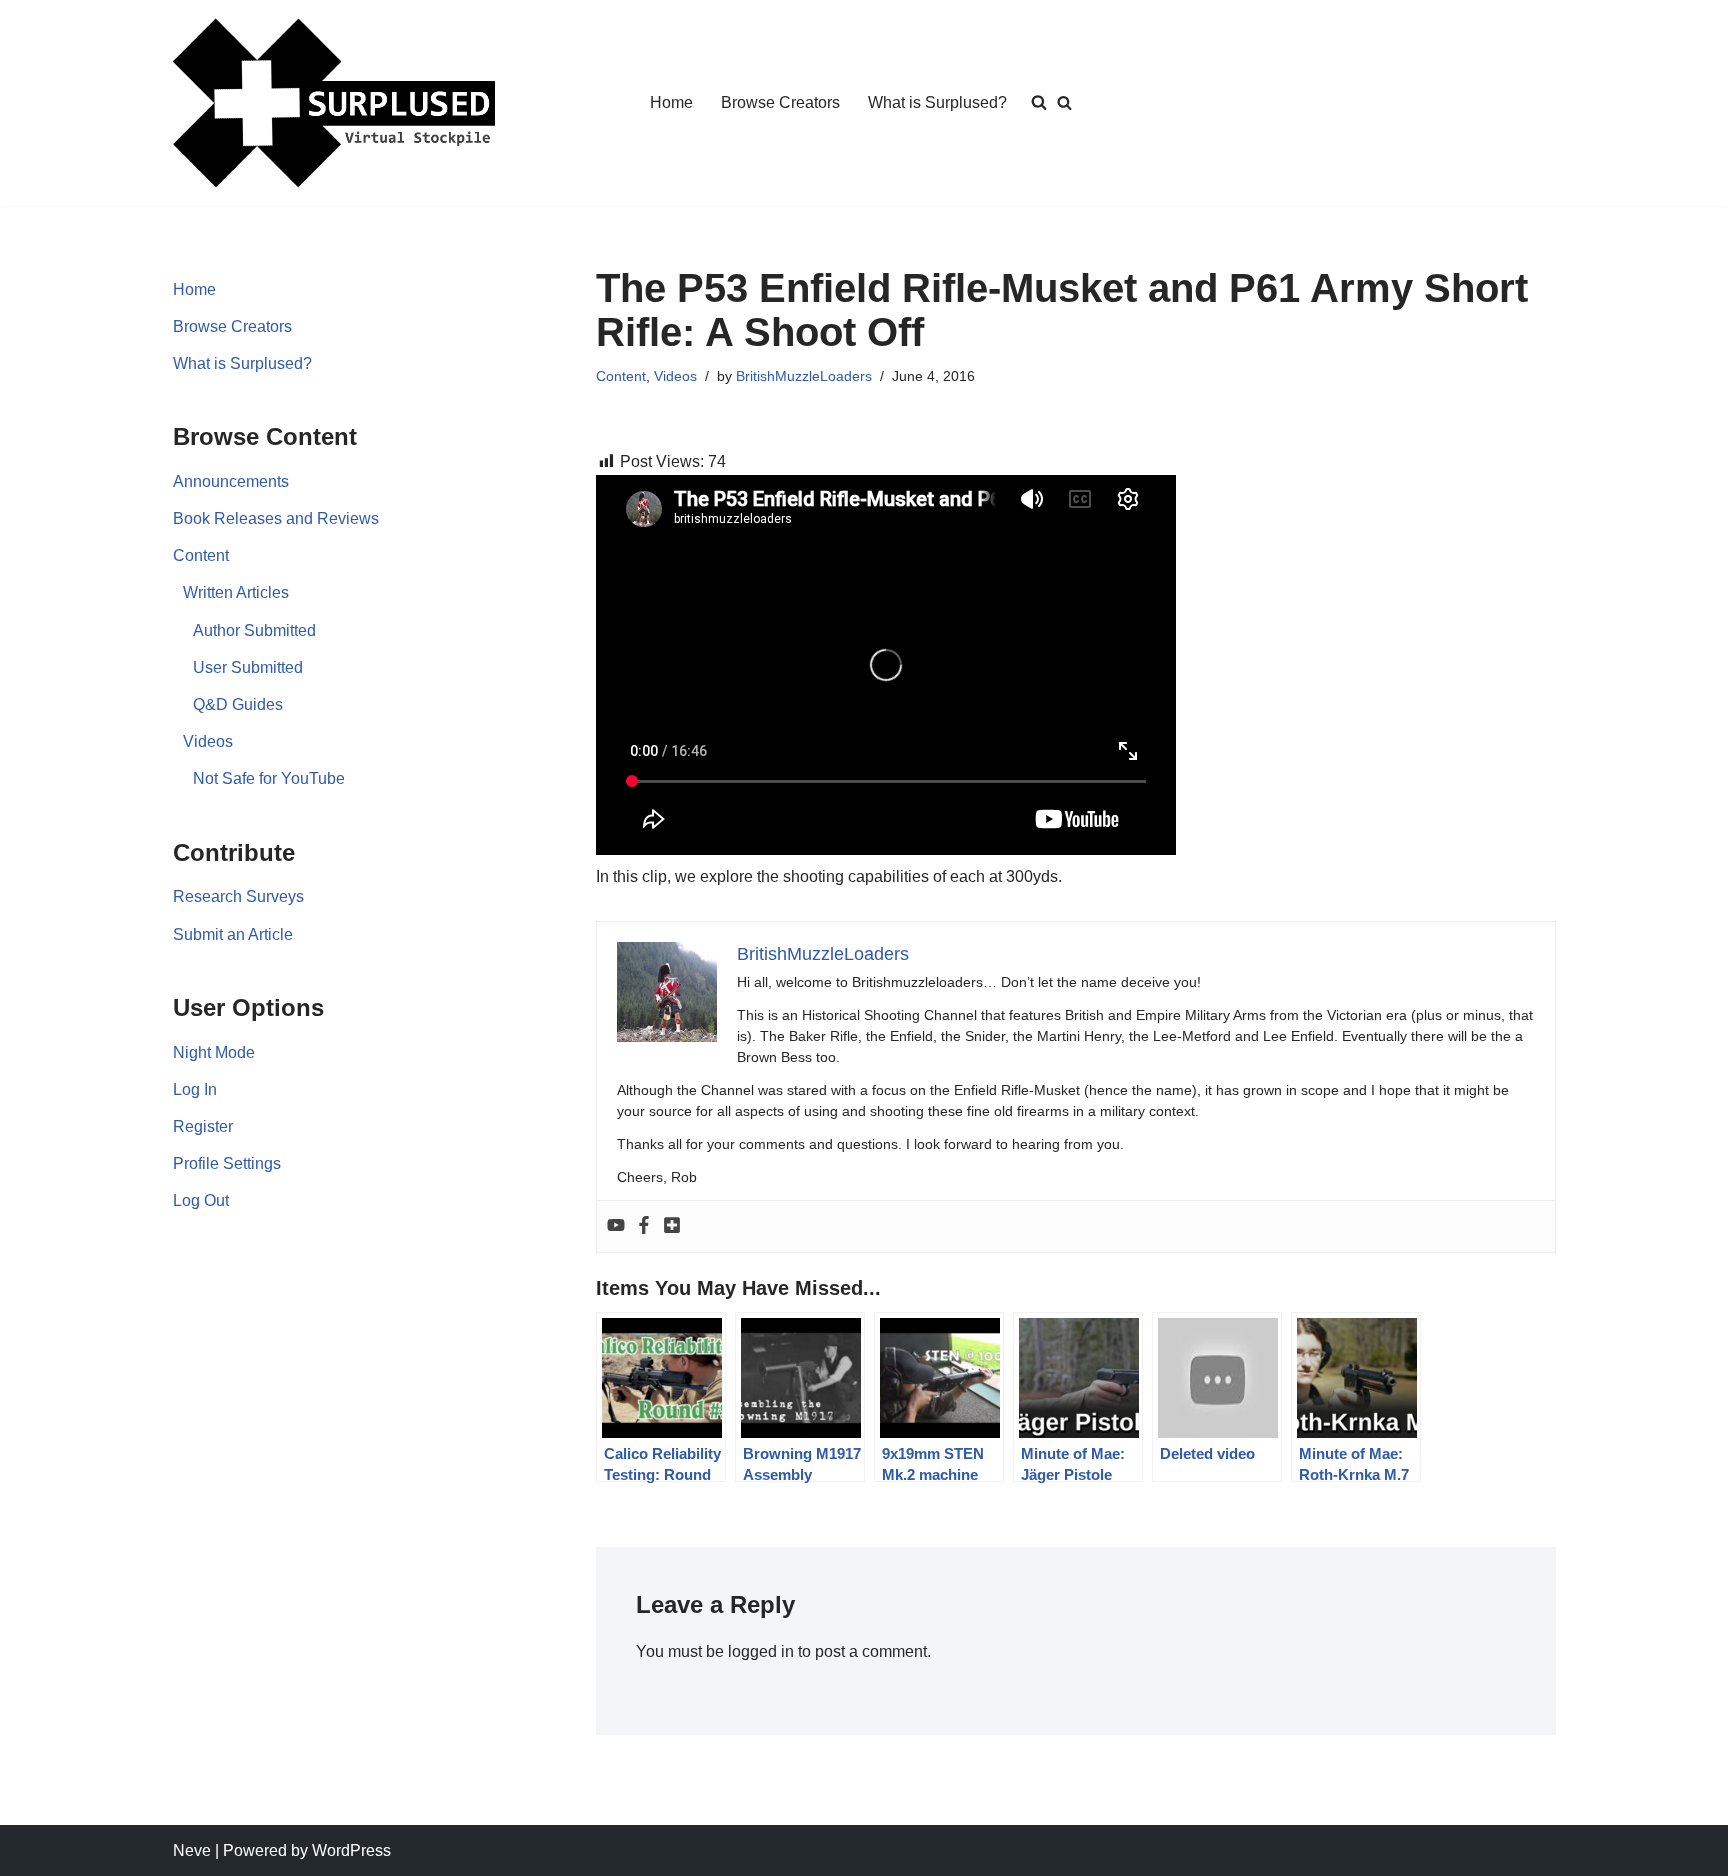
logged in (761, 1651)
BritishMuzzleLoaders (804, 376)
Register (203, 1126)
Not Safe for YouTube (269, 778)
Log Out (201, 1200)
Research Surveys (238, 896)
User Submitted (248, 667)
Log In (195, 1089)
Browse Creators (780, 102)
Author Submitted (254, 630)
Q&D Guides (238, 704)
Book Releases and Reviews (276, 518)
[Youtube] (616, 1226)
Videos (208, 741)
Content (201, 555)
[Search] (1064, 102)
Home (671, 102)
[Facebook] (644, 1226)
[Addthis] (672, 1226)
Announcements (231, 481)
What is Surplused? (937, 102)
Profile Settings (227, 1163)
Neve (192, 1850)
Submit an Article (233, 934)
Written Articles (236, 592)
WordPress (351, 1850)
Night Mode (214, 1052)
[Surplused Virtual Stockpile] (334, 103)
